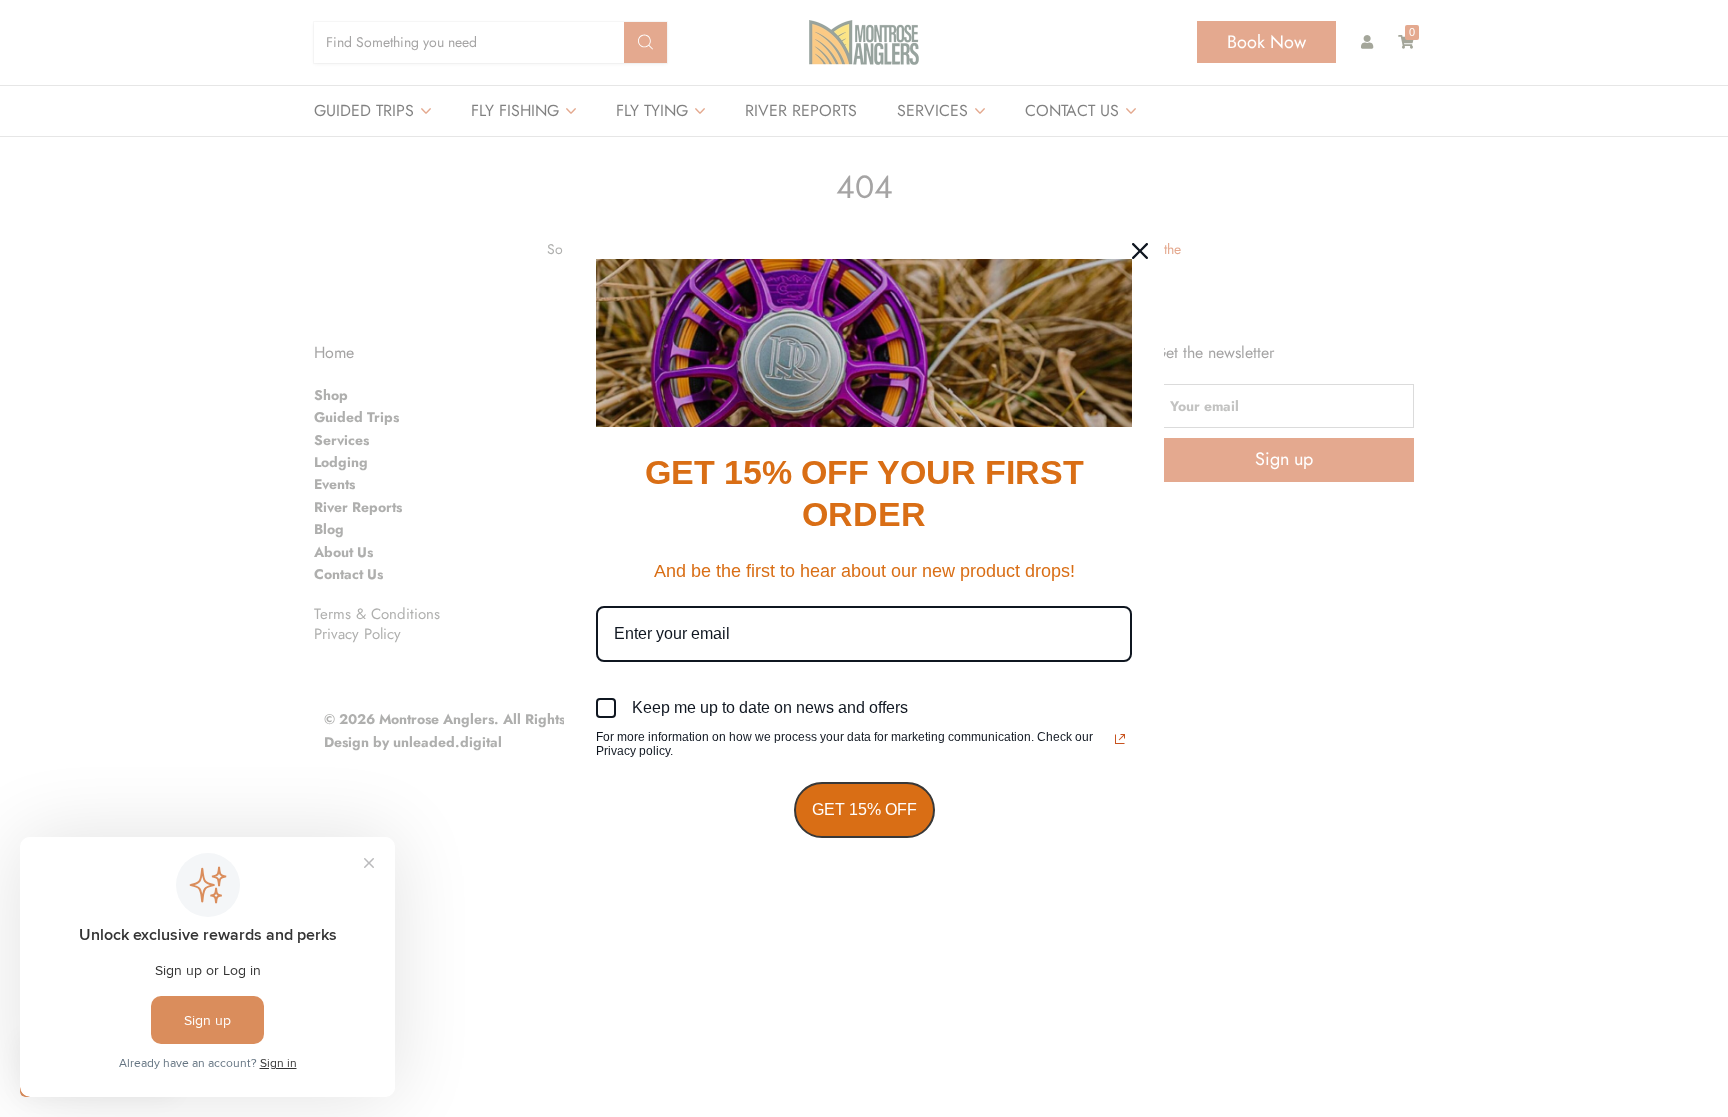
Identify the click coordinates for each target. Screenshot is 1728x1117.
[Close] (1140, 251)
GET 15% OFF (864, 809)
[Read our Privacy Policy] (1120, 739)
